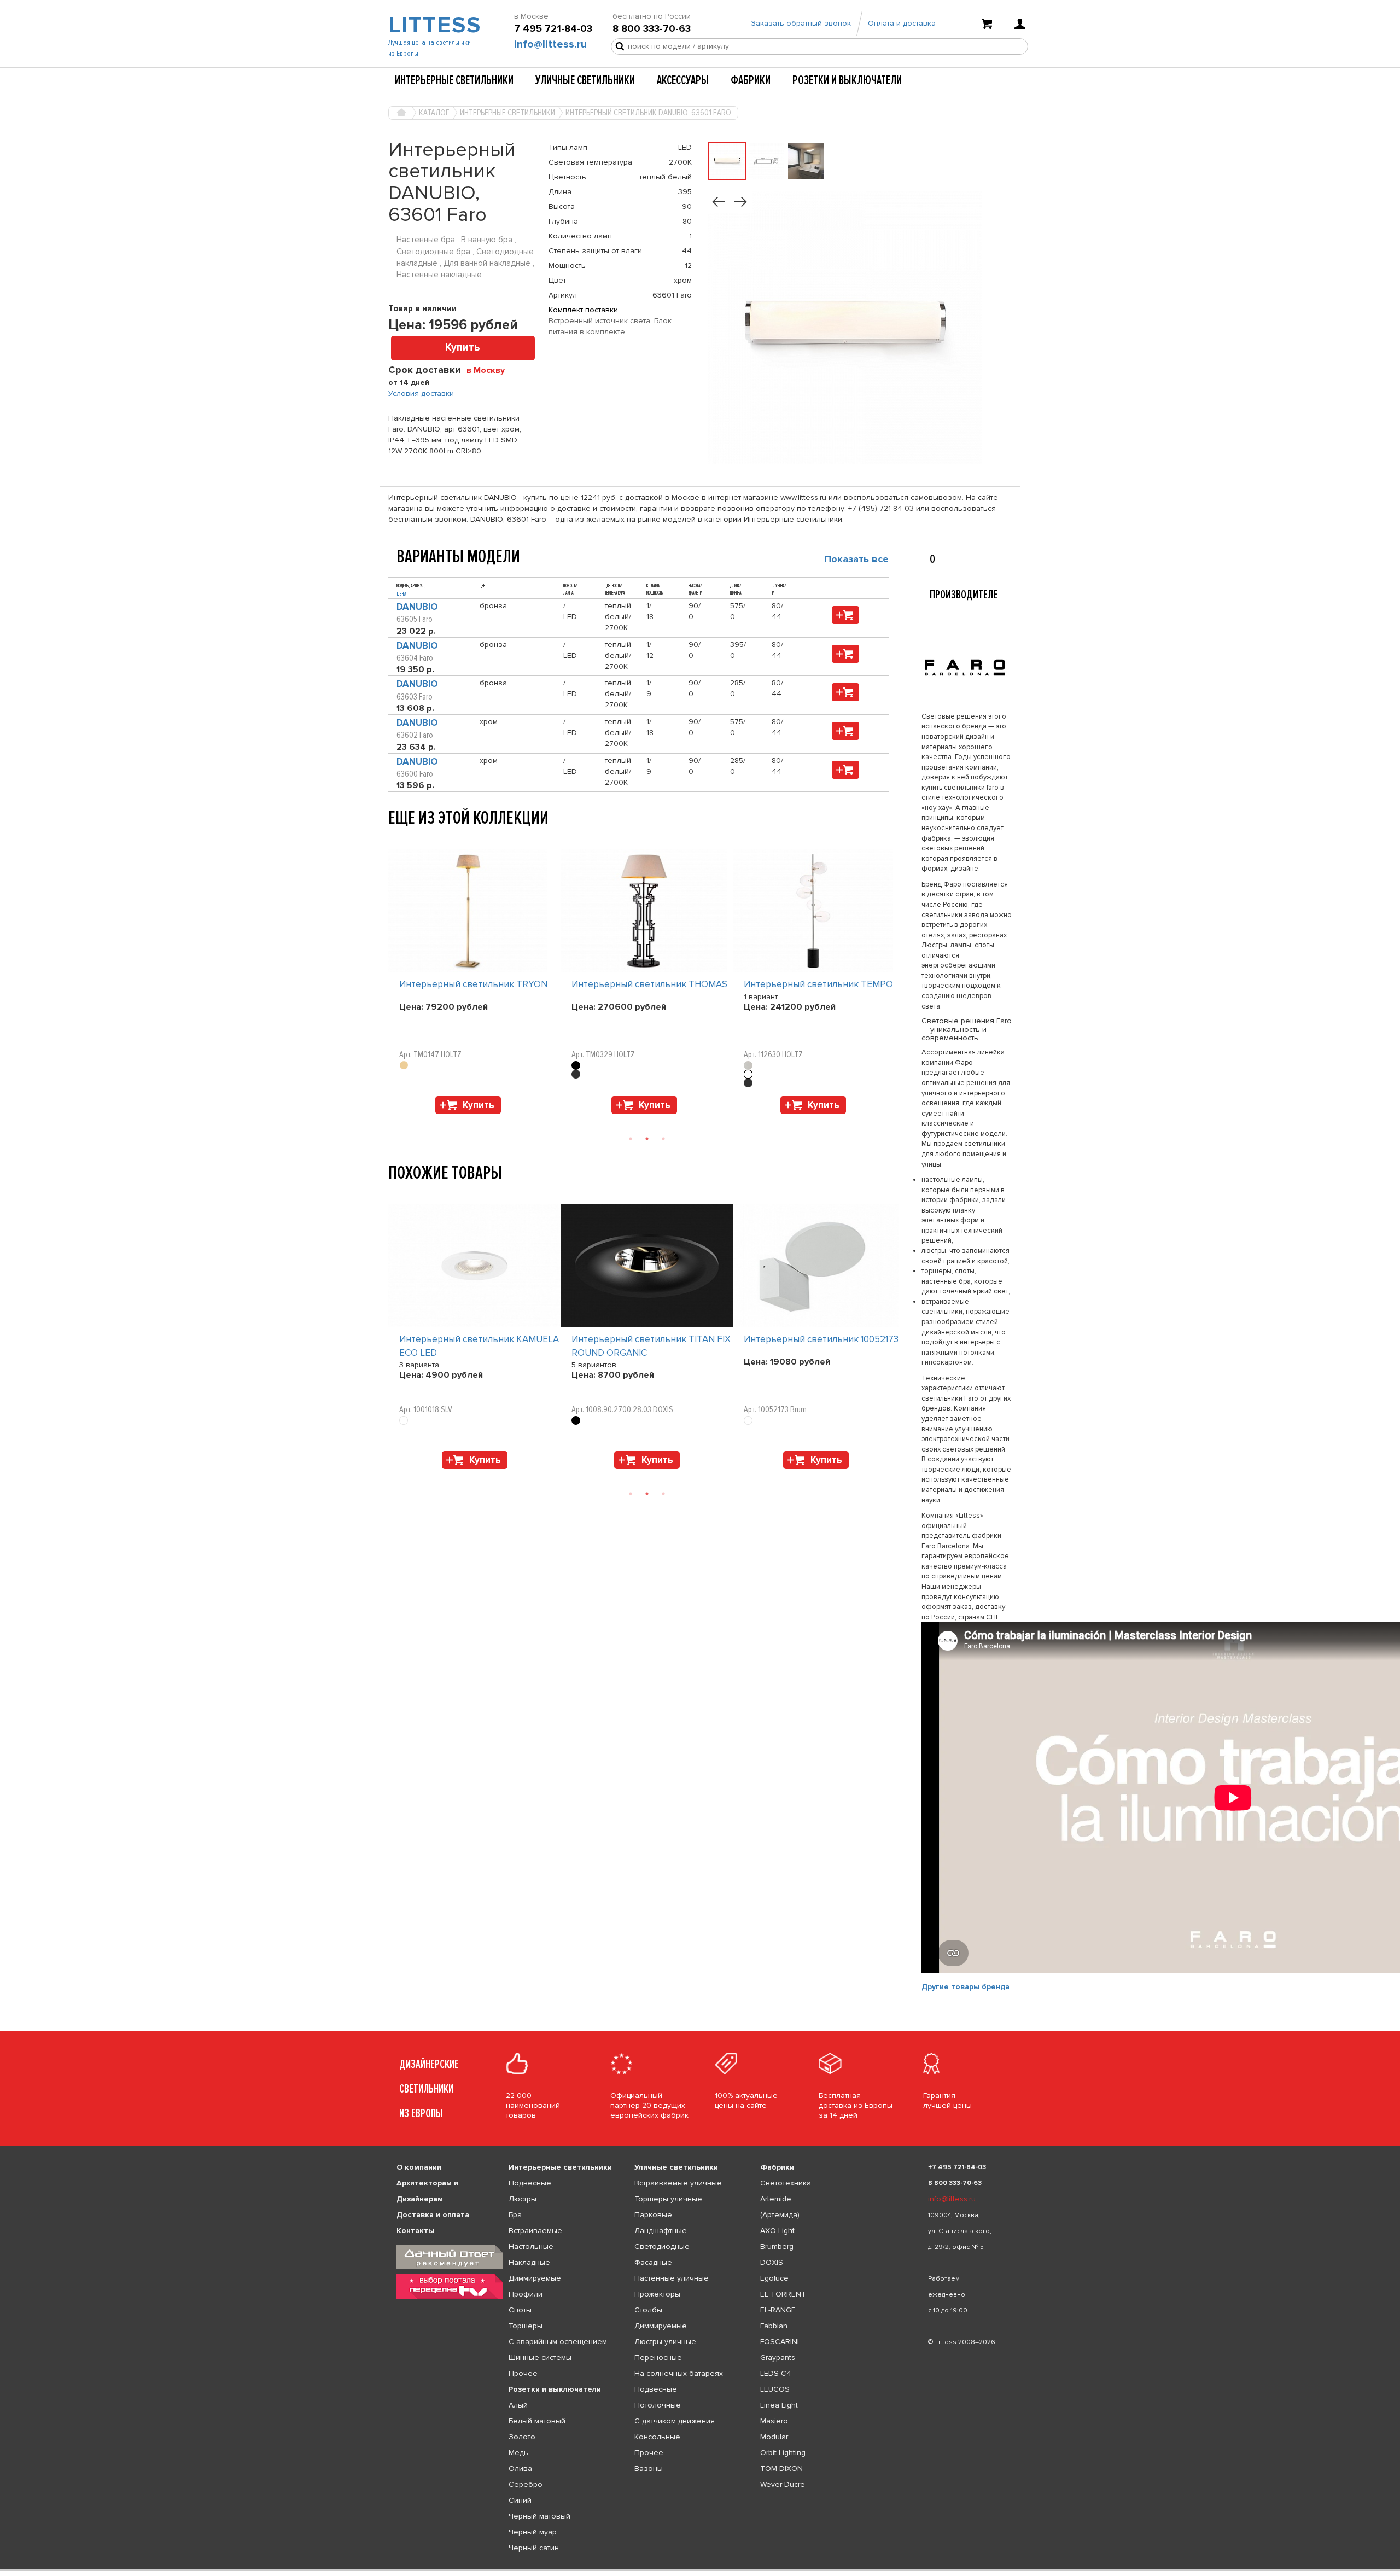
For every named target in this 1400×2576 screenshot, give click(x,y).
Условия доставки (421, 394)
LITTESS (433, 25)
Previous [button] (394, 838)
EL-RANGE (778, 2310)
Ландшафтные (661, 2231)
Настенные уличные (672, 2278)
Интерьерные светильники (454, 80)
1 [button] (631, 1139)
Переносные (658, 2358)
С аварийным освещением (558, 2342)
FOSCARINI (780, 2342)
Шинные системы (540, 2358)
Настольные (531, 2246)
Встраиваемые (535, 2231)
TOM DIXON (781, 2469)
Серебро (526, 2484)
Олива (520, 2469)
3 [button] (663, 1139)
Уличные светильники (585, 80)
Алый (518, 2405)
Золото (522, 2437)
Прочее (523, 2373)
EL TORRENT (783, 2294)
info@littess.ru (550, 44)
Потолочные (658, 2405)
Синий (520, 2500)
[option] (474, 984)
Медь (518, 2453)
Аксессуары (683, 80)
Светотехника (786, 2183)
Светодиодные (662, 2246)
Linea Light (779, 2405)
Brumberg (777, 2246)
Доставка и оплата (433, 2215)
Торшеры (526, 2326)
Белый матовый (537, 2421)
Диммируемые (535, 2278)
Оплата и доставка (902, 23)
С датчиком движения (675, 2421)
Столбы (648, 2310)
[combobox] (490, 370)
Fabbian (774, 2326)
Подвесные (530, 2183)
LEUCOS (775, 2389)
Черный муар (533, 2532)
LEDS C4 (776, 2373)
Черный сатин (534, 2548)
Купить (463, 348)
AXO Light (777, 2231)
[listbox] (700, 2570)
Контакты (415, 2231)
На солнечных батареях (679, 2373)
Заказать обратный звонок (801, 23)
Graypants (778, 2358)
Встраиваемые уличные (678, 2183)
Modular (774, 2437)
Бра (515, 2215)
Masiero (774, 2421)
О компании (419, 2167)
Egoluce (774, 2278)
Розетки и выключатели (847, 80)
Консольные (657, 2437)
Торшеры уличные (668, 2199)
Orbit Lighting (783, 2453)
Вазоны (649, 2469)
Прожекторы (657, 2294)
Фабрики (751, 80)
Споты (520, 2310)
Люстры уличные (665, 2342)
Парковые (653, 2215)
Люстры (523, 2199)
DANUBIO (417, 607)
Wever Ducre (783, 2484)
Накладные (529, 2262)
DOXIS (772, 2262)
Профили (526, 2294)
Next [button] (394, 1120)
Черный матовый (539, 2516)
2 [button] (647, 1139)
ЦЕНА (401, 594)
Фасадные (653, 2262)
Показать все (856, 559)
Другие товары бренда (966, 1987)
